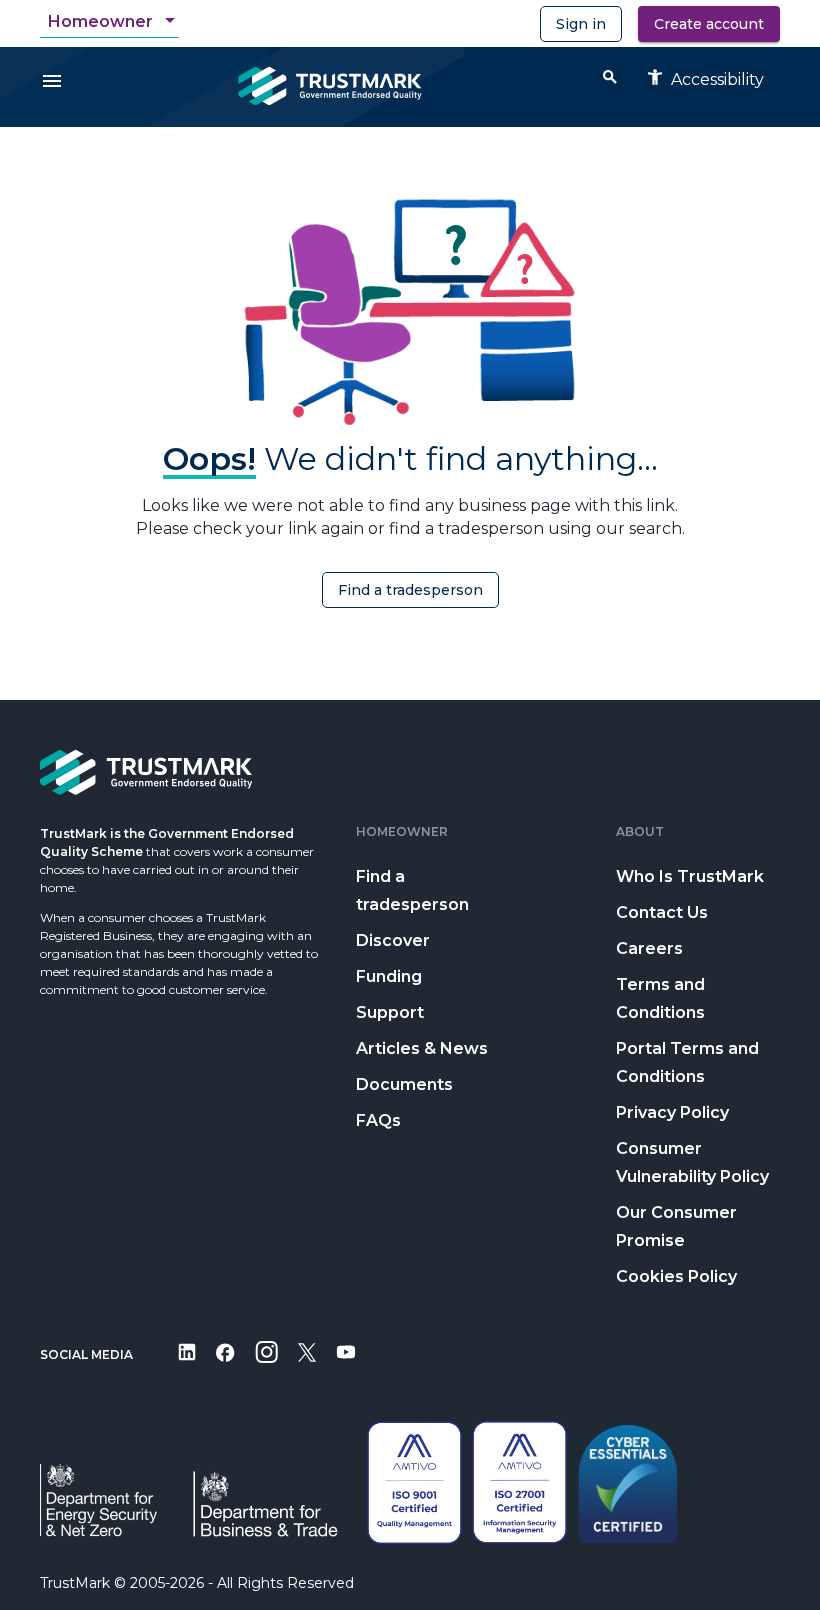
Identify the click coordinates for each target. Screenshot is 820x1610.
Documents (404, 1084)
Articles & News (422, 1048)
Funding (389, 976)
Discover (393, 940)
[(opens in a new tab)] (187, 1365)
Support (390, 1012)
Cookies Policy (676, 1276)
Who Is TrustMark (690, 876)
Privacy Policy (672, 1112)
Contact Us (662, 912)
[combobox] (113, 22)
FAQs (378, 1120)
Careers (649, 948)
